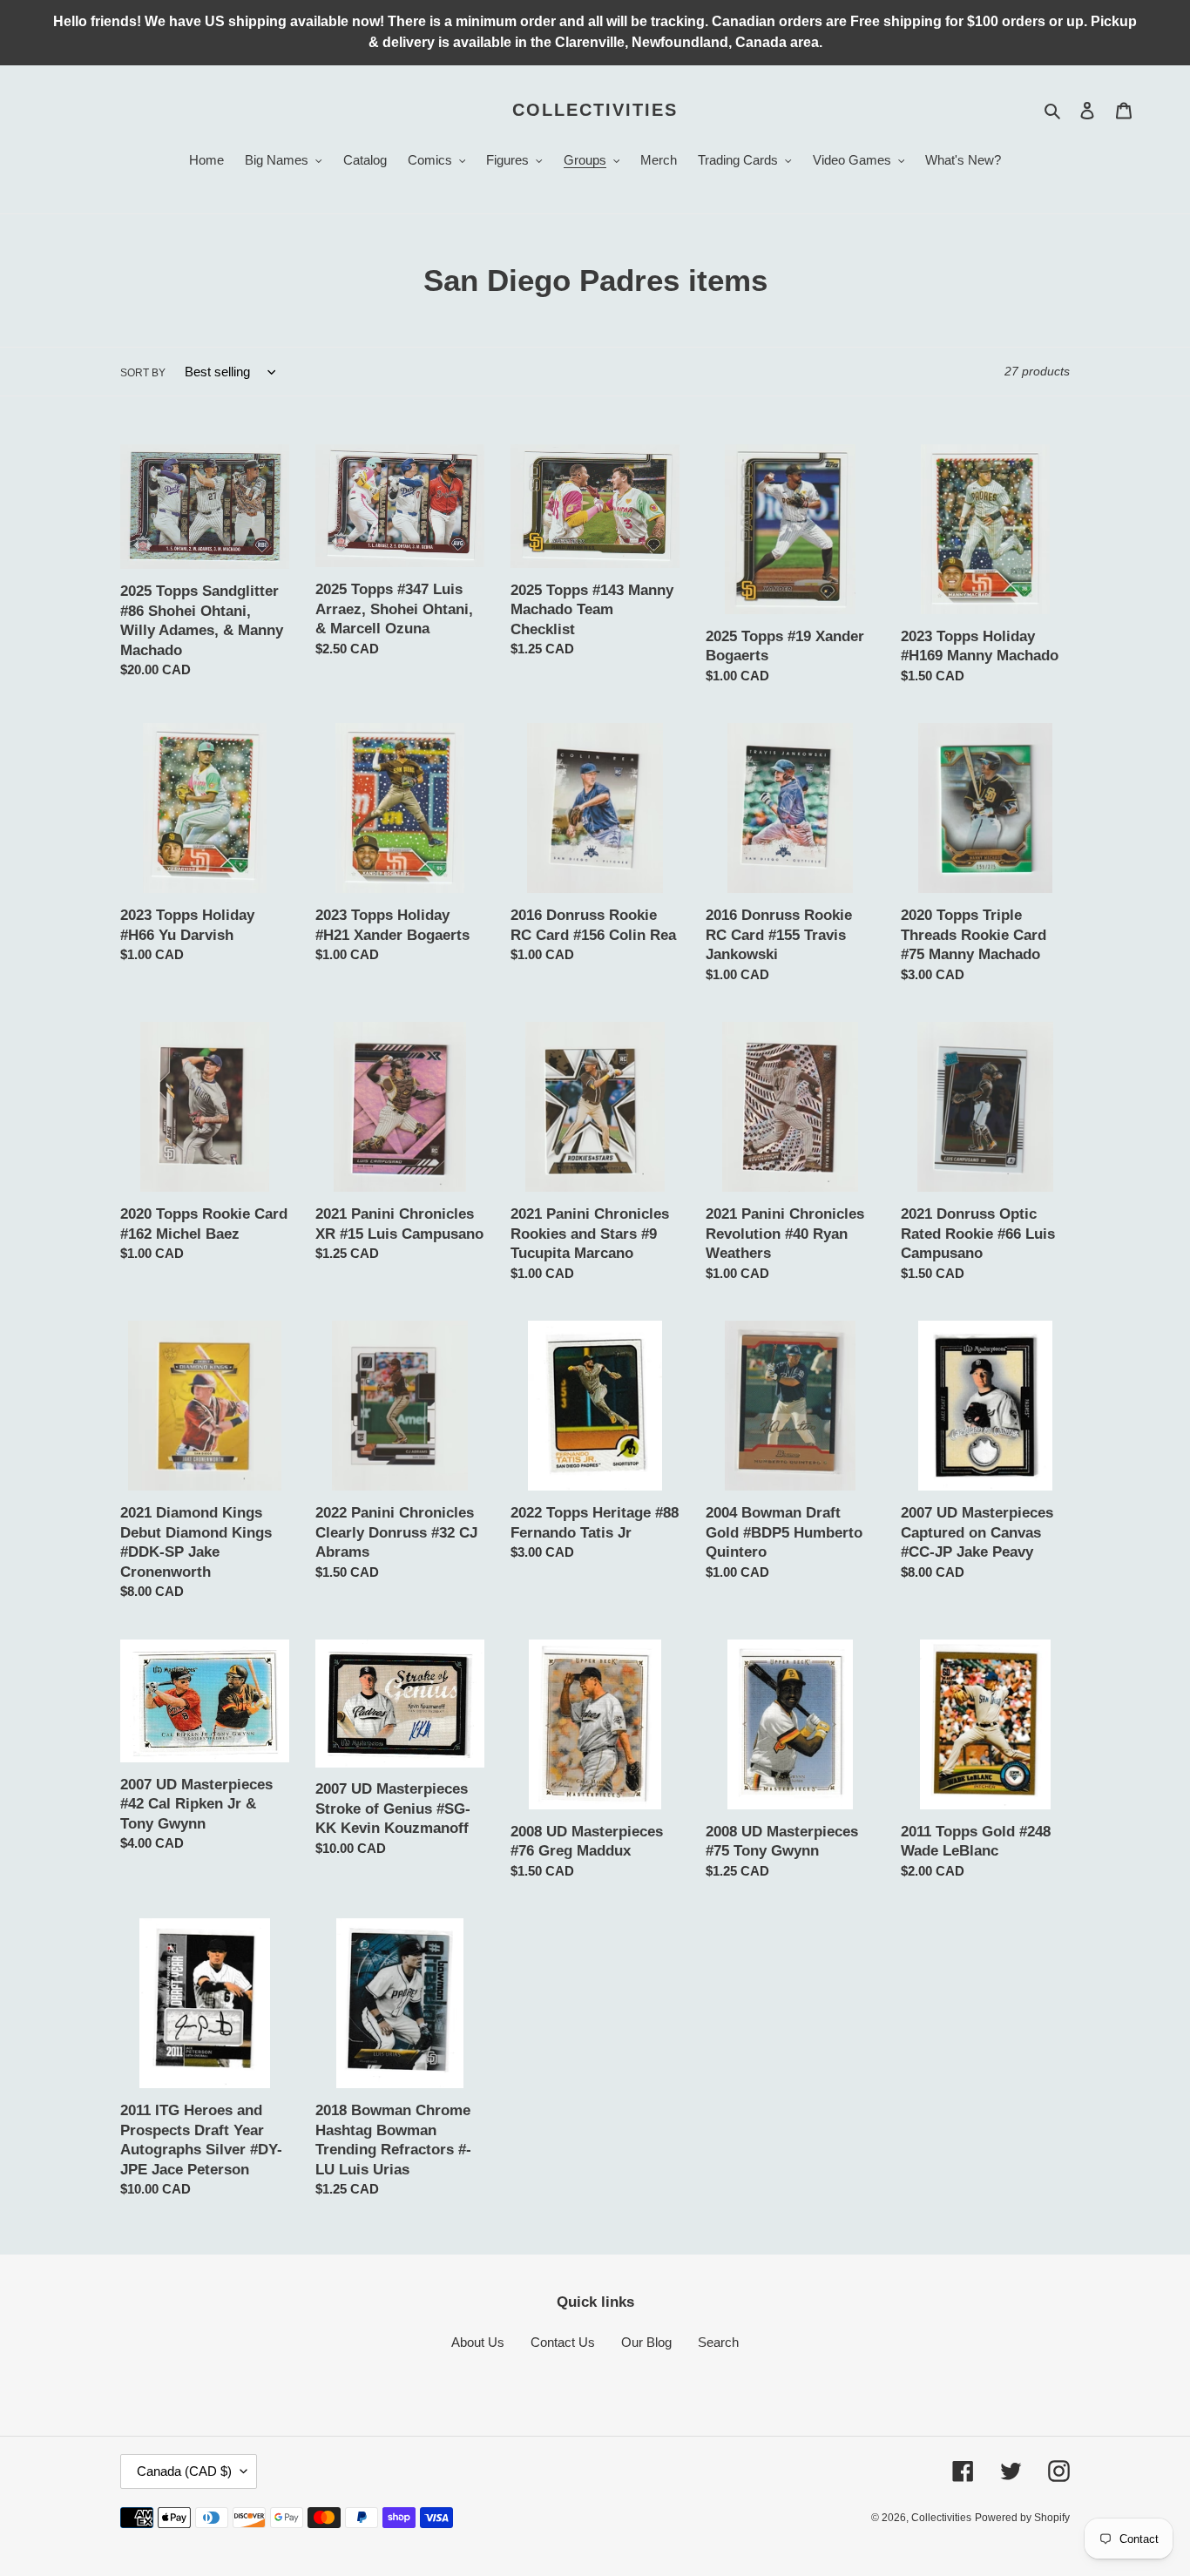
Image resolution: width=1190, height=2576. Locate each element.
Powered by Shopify (1022, 2518)
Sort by (143, 373)
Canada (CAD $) (184, 2471)
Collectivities (595, 110)
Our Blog (646, 2342)
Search (718, 2342)
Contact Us (563, 2342)
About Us (478, 2342)
